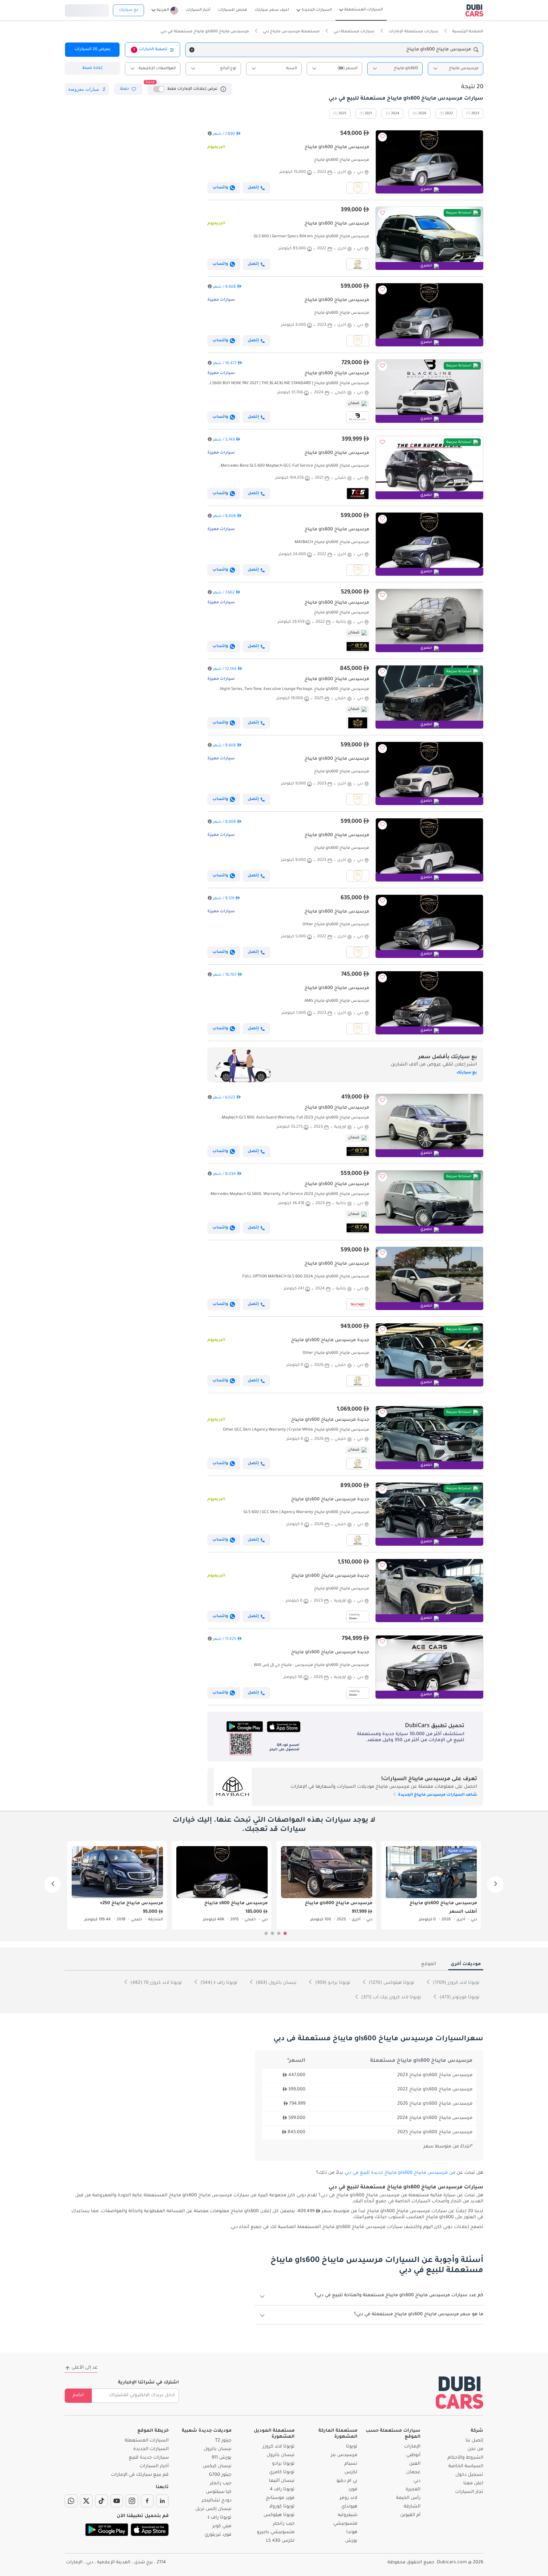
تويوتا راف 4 (282, 2490)
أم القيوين (410, 2515)
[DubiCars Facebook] (147, 2501)
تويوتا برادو (283, 2464)
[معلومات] (223, 89)
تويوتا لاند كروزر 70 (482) (156, 1983)
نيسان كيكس (217, 2467)
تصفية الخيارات (150, 49)
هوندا (352, 2533)
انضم (78, 2396)
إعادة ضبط (92, 68)
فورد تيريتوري (218, 2535)
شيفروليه (348, 2515)
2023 (475, 114)
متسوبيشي (345, 2524)
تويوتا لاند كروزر (279, 2447)
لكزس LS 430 (280, 2541)
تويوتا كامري (282, 2473)
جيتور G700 (220, 2475)
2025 (342, 114)
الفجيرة (413, 2490)
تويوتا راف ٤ (220, 2518)
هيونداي (349, 2507)
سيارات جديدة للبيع (149, 2458)
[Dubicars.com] (460, 2392)
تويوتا (352, 2447)
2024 (395, 114)
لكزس (351, 2473)
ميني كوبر (222, 2527)
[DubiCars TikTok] (101, 2501)
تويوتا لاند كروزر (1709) (456, 1983)
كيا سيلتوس (219, 2492)
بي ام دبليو (347, 2481)
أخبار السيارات (154, 2467)
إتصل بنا (474, 2441)
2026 (422, 114)
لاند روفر (349, 2498)
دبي (417, 2481)
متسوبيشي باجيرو (276, 2533)
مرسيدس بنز (344, 2455)
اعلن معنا (473, 2484)
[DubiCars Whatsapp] (71, 2501)
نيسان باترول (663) (276, 1983)
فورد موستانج (280, 2498)
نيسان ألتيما (282, 2481)
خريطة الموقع (153, 2431)
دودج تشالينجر (217, 2501)
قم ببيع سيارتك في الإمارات (140, 2475)
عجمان (413, 2473)
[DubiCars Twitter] (86, 2501)
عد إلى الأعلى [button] (85, 2368)
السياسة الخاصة (466, 2467)
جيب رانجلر (284, 2524)
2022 (449, 114)
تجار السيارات (469, 2492)
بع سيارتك (128, 10)
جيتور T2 (223, 2441)
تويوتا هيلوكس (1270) (391, 1983)
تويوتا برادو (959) (332, 1983)
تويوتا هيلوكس (279, 2515)
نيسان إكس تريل (213, 2509)
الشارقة (412, 2507)
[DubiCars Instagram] (132, 2501)
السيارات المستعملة (147, 2441)
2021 (369, 114)
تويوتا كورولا (282, 2507)
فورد (353, 2490)
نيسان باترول (281, 2455)
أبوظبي (413, 2455)
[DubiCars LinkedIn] (162, 2501)
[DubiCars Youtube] (117, 2501)
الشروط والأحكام (465, 2458)
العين (415, 2464)
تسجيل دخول (87, 10)
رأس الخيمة (408, 2498)
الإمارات (412, 2447)
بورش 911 (222, 2458)
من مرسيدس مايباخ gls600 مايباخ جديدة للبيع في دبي (400, 2173)
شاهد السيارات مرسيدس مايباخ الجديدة (437, 1795)
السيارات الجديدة (151, 2449)
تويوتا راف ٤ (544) (218, 1983)
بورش (351, 2541)
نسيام (351, 2464)
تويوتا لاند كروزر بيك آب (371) (391, 1998)
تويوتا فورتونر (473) (459, 1998)
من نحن (475, 2449)
